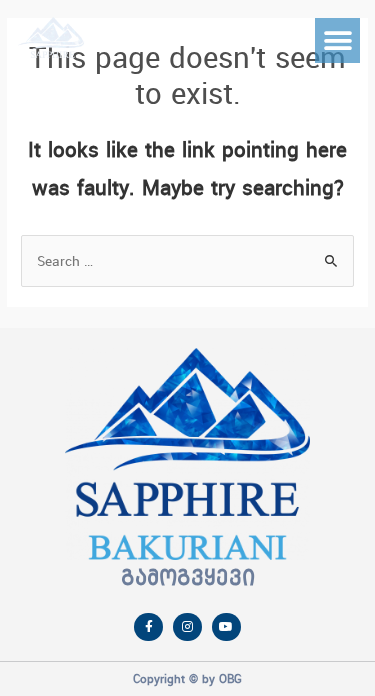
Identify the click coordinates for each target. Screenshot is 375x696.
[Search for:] (187, 261)
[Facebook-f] (148, 627)
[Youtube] (226, 627)
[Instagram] (187, 627)
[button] (337, 40)
